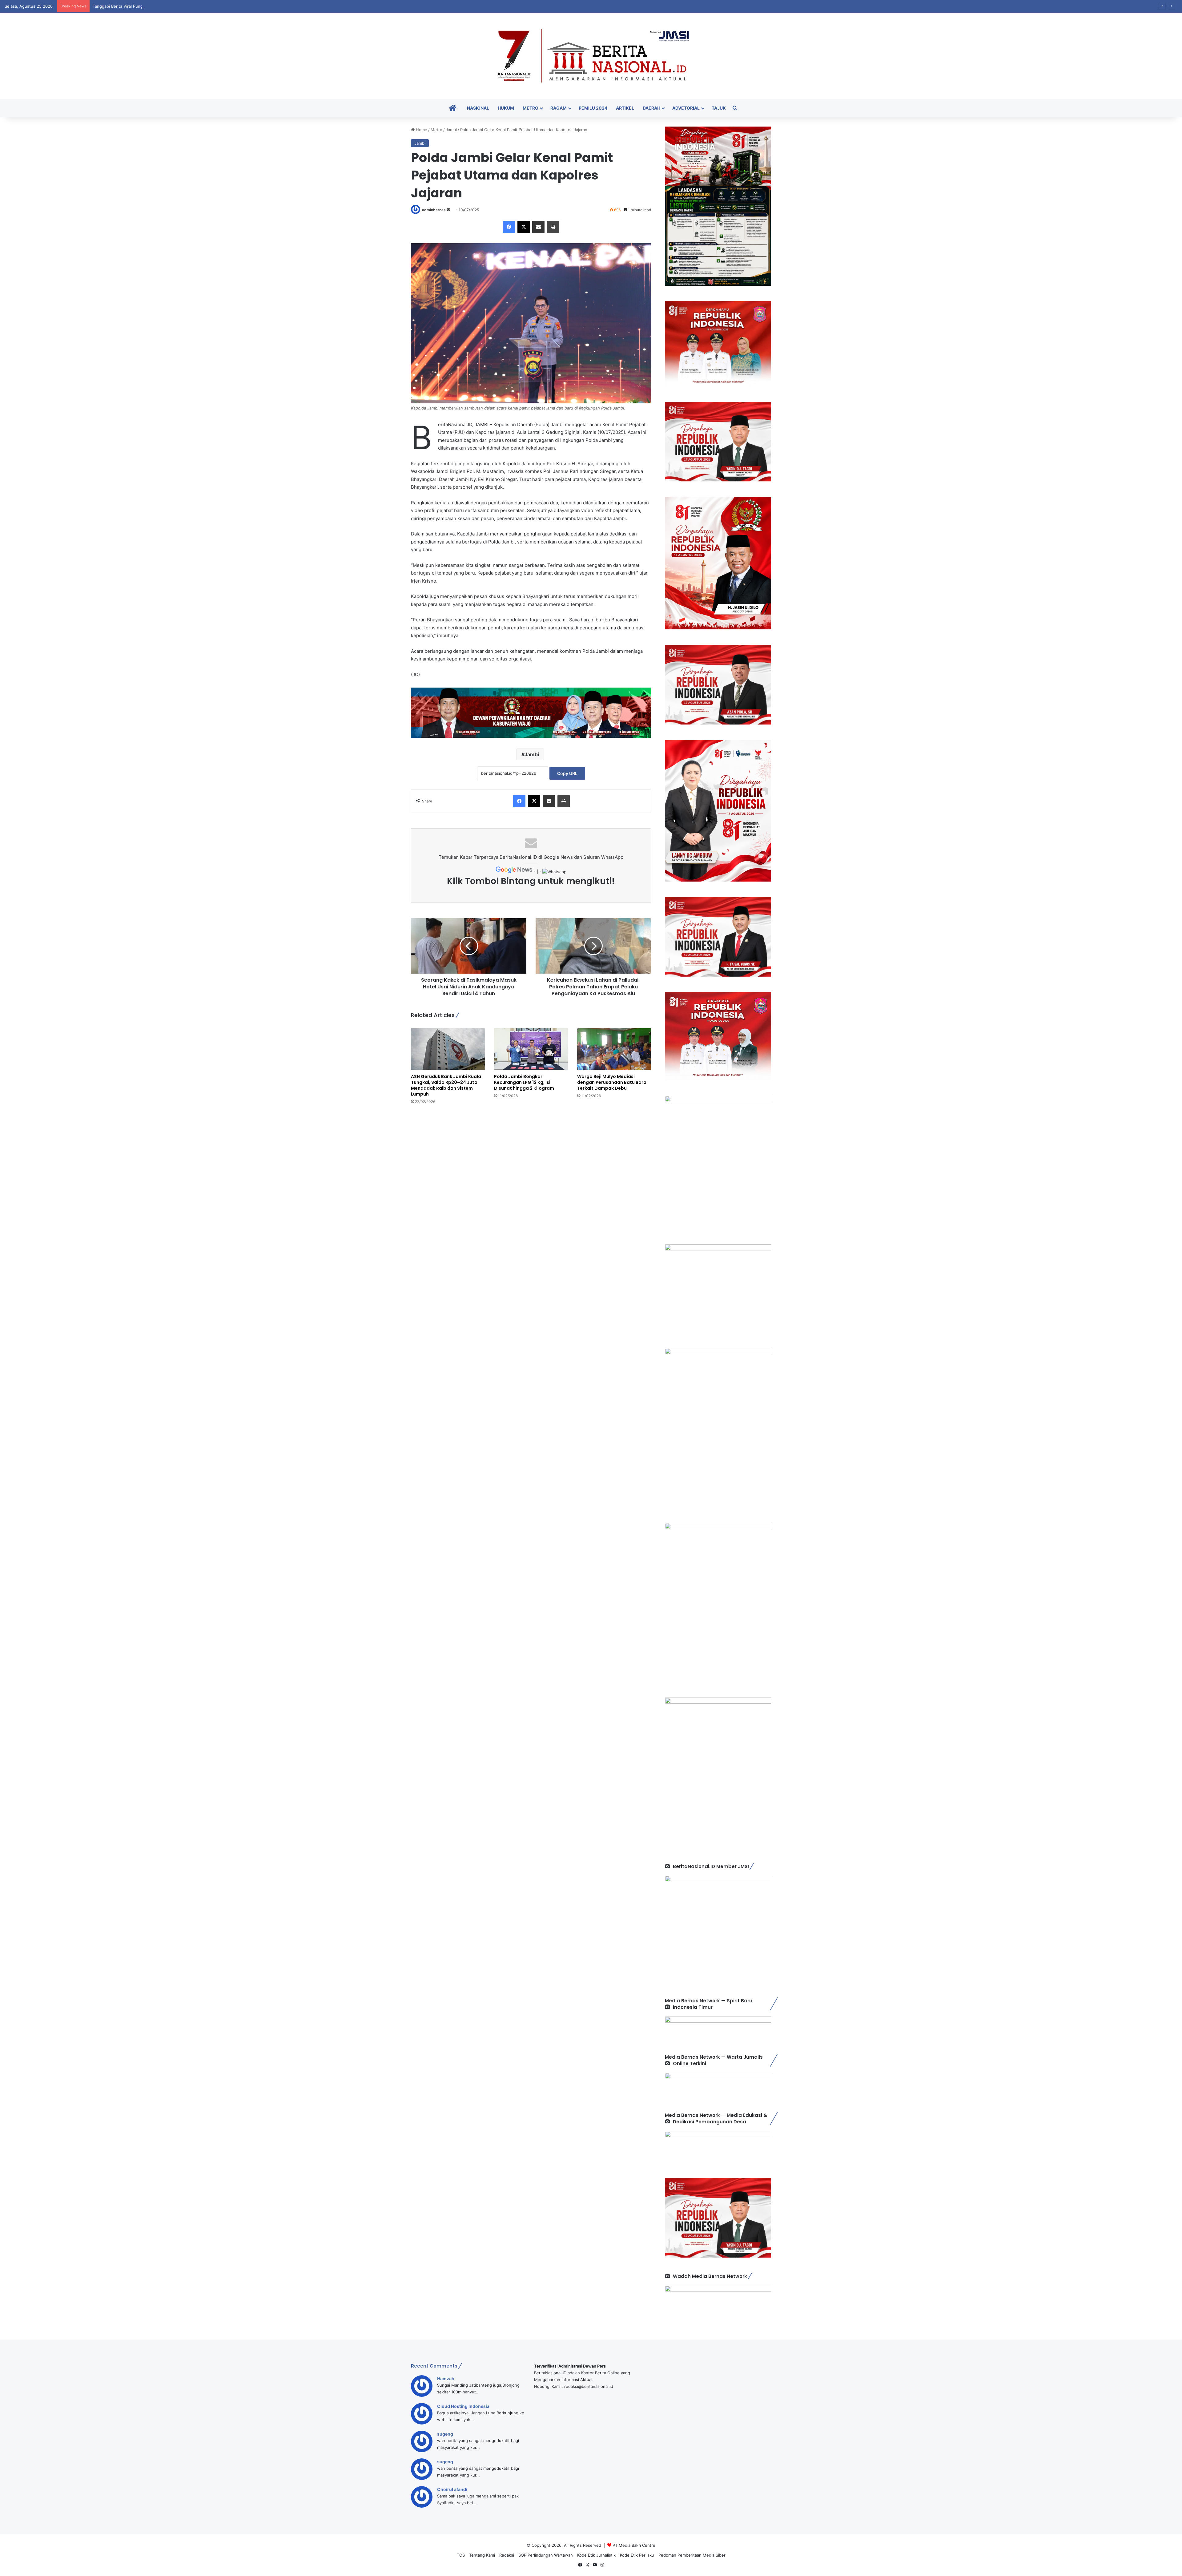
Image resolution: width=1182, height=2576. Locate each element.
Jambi (451, 130)
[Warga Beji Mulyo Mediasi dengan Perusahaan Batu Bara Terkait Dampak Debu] (614, 1049)
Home (421, 130)
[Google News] (515, 872)
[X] (524, 227)
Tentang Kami (482, 2555)
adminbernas (434, 210)
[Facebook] (509, 227)
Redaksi (507, 2555)
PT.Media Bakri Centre (634, 2545)
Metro (531, 108)
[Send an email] (448, 210)
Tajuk (719, 108)
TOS (461, 2555)
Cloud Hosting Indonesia (463, 2406)
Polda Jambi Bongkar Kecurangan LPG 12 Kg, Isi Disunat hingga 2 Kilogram (524, 1082)
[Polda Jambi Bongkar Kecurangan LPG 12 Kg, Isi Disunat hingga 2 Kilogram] (531, 1049)
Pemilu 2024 (593, 108)
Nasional (478, 108)
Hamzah (446, 2378)
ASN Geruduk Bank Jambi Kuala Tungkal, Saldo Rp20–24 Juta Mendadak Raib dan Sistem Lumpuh (446, 1085)
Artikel (625, 108)
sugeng (445, 2434)
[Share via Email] (538, 227)
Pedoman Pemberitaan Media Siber (692, 2555)
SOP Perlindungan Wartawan (546, 2555)
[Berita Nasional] (591, 56)
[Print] (553, 227)
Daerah (651, 108)
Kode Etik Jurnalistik (596, 2555)
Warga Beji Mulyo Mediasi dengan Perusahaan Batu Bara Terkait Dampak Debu (612, 1082)
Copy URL (567, 773)
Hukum (506, 108)
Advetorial (686, 108)
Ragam (559, 108)
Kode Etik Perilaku (637, 2555)
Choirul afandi (452, 2489)
